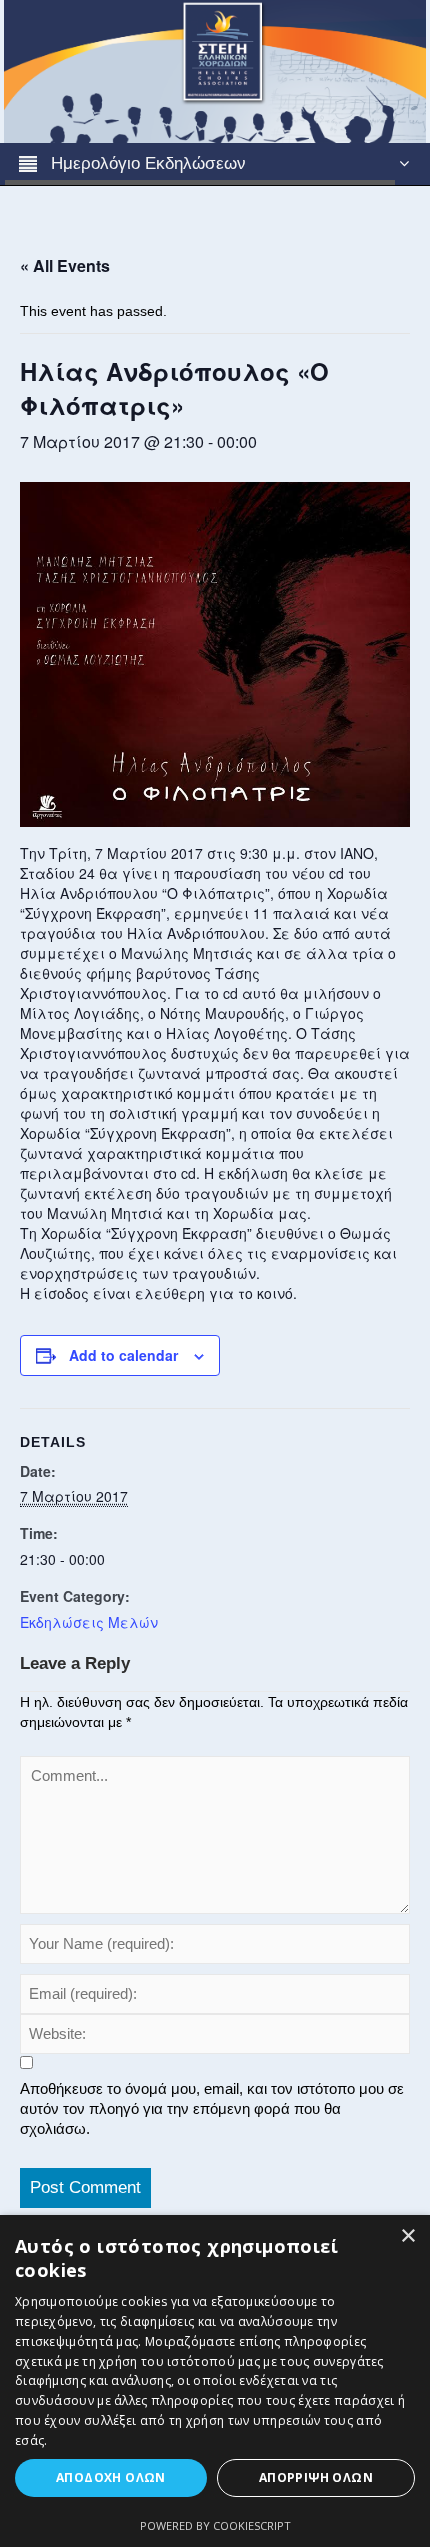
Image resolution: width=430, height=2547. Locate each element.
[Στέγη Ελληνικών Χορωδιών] (214, 70)
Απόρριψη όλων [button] (316, 2477)
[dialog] (215, 2381)
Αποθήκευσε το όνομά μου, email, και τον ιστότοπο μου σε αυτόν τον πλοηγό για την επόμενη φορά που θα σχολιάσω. (212, 2108)
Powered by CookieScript (215, 2525)
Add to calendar (123, 1355)
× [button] (407, 2236)
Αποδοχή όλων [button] (111, 2477)
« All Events (65, 265)
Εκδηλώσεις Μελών (89, 1622)
